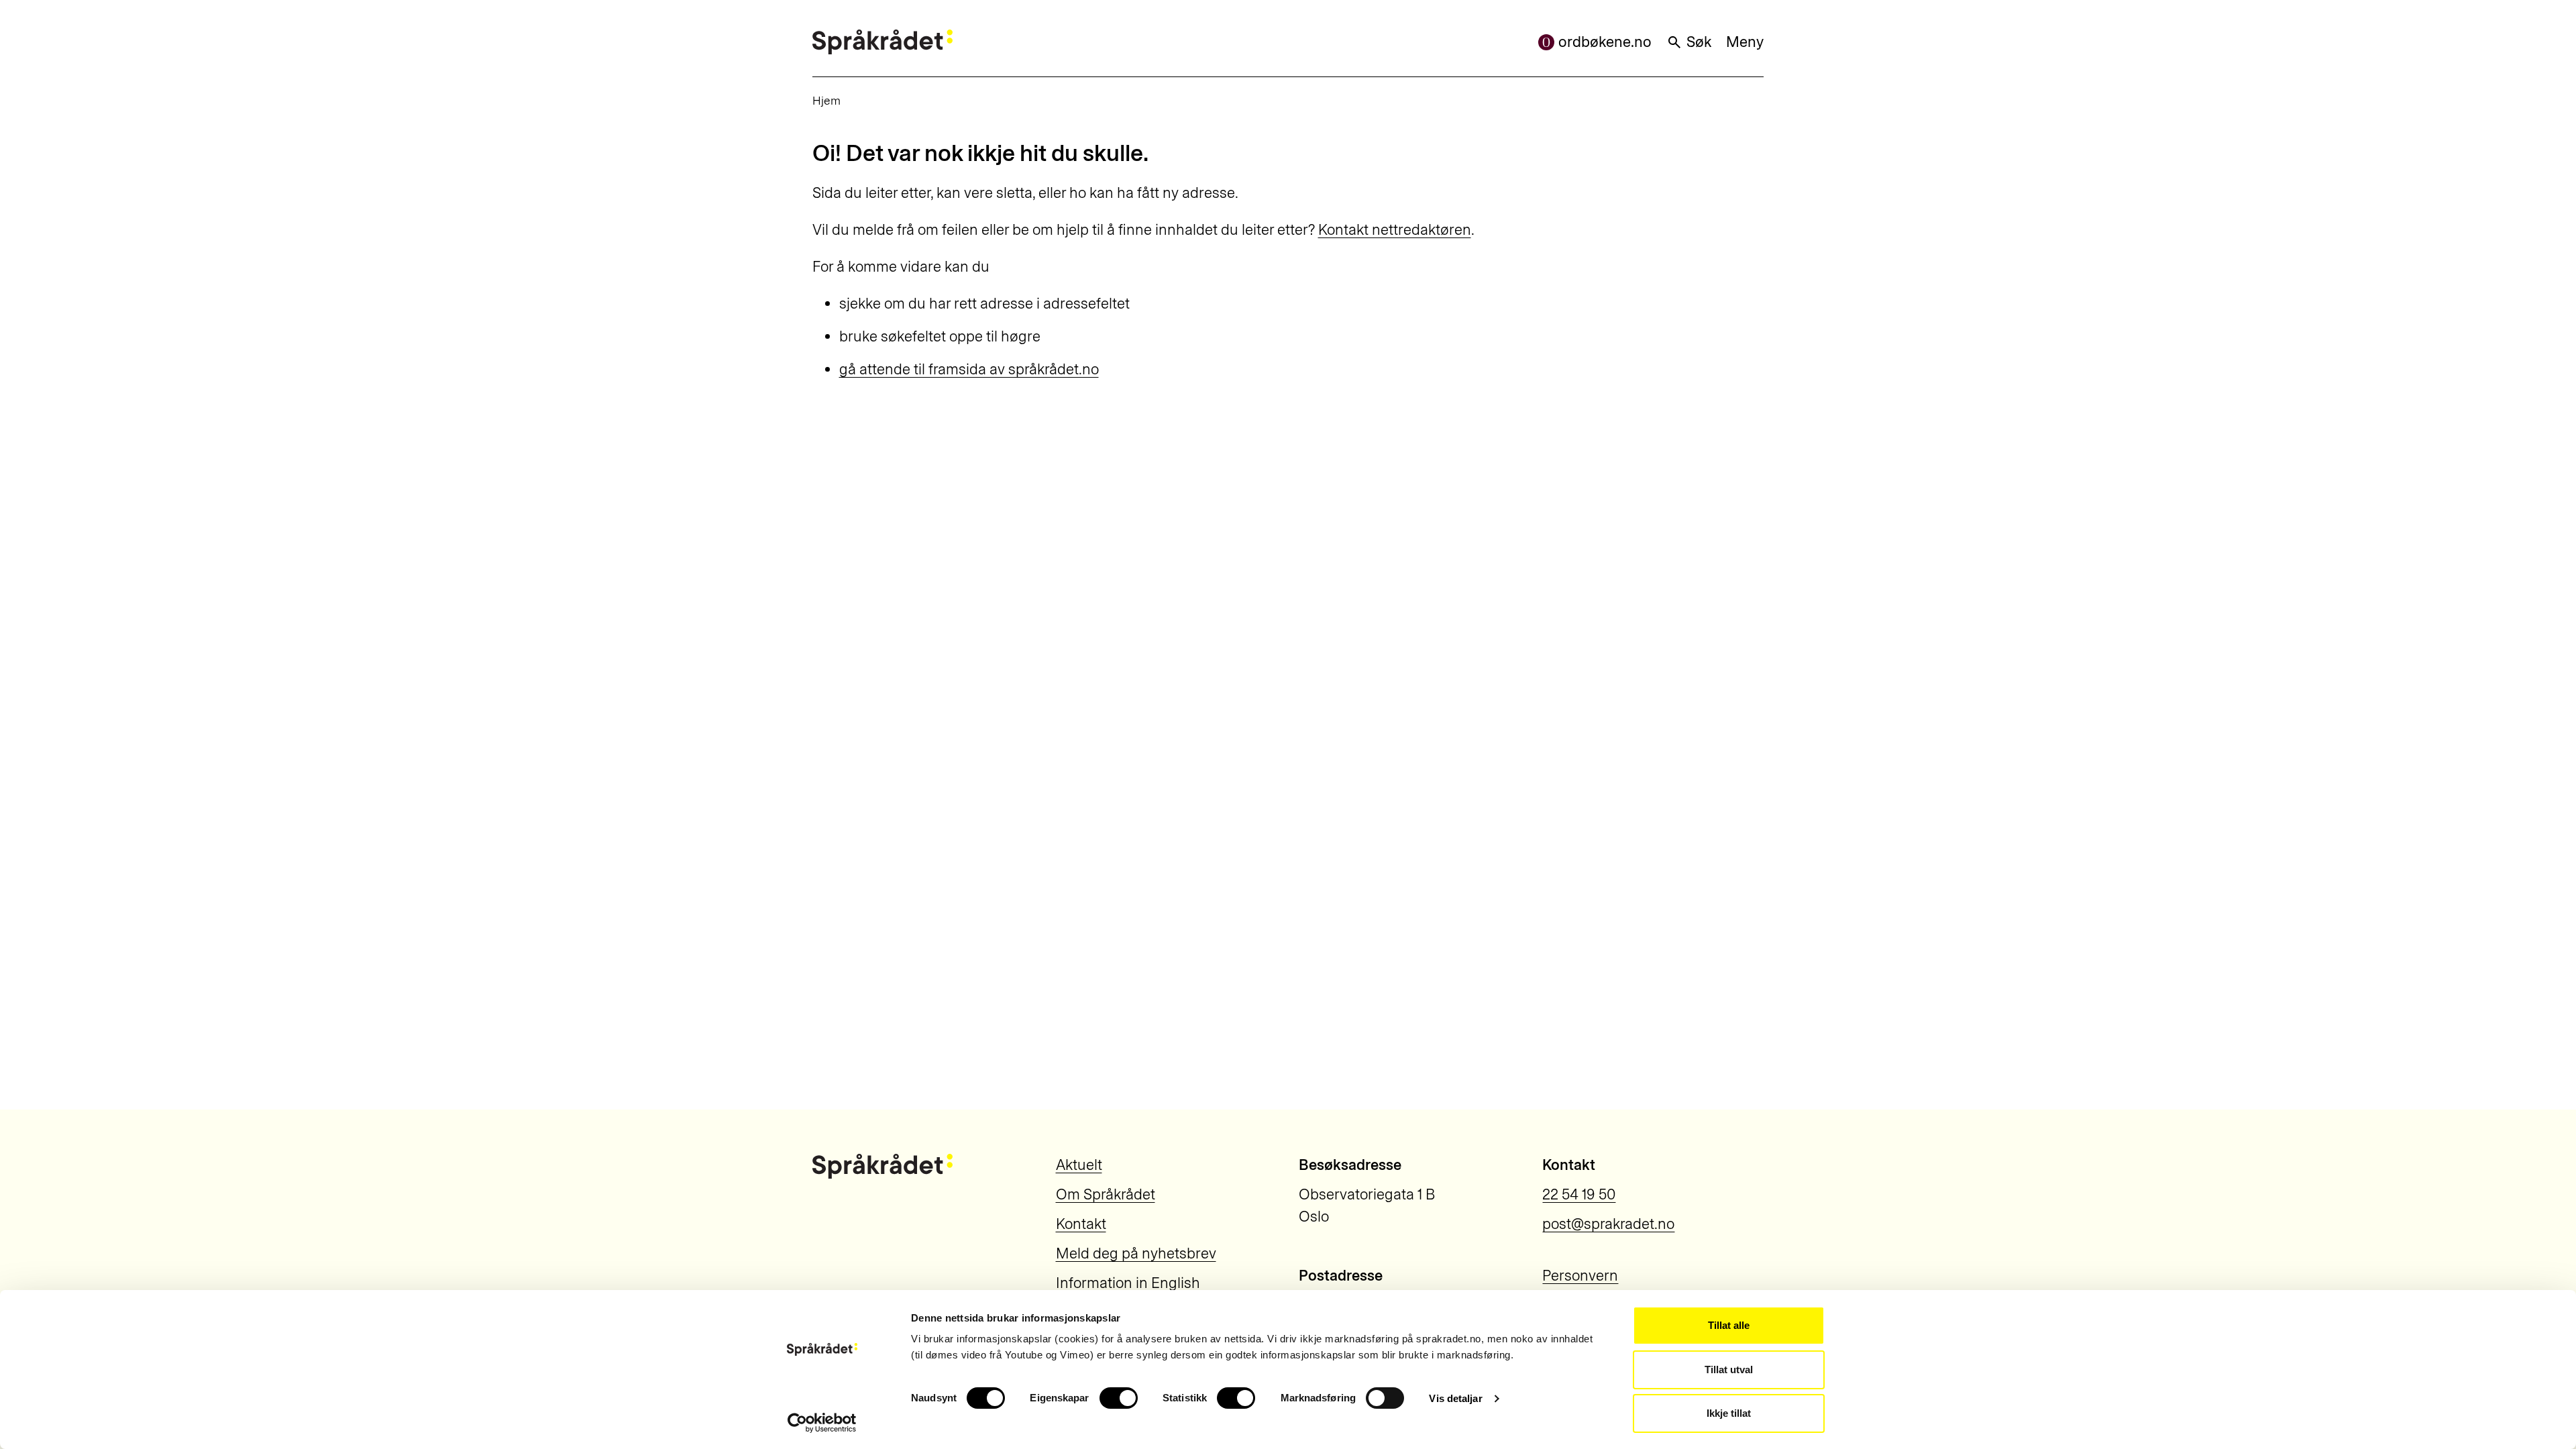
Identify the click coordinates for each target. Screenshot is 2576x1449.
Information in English (1128, 1283)
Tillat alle (1729, 1325)
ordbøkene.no (1605, 42)
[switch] (1119, 1398)
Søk (1699, 42)
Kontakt (1081, 1224)
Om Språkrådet (1106, 1194)
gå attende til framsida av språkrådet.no (969, 369)
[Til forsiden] (882, 42)
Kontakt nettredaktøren (1395, 230)
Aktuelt (1079, 1165)
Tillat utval (1729, 1370)
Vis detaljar (1455, 1398)
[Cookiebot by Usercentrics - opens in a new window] (822, 1423)
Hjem (826, 100)
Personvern (1580, 1276)
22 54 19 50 (1579, 1194)
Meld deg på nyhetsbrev (1136, 1253)
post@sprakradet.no (1608, 1224)
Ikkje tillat (1729, 1413)
